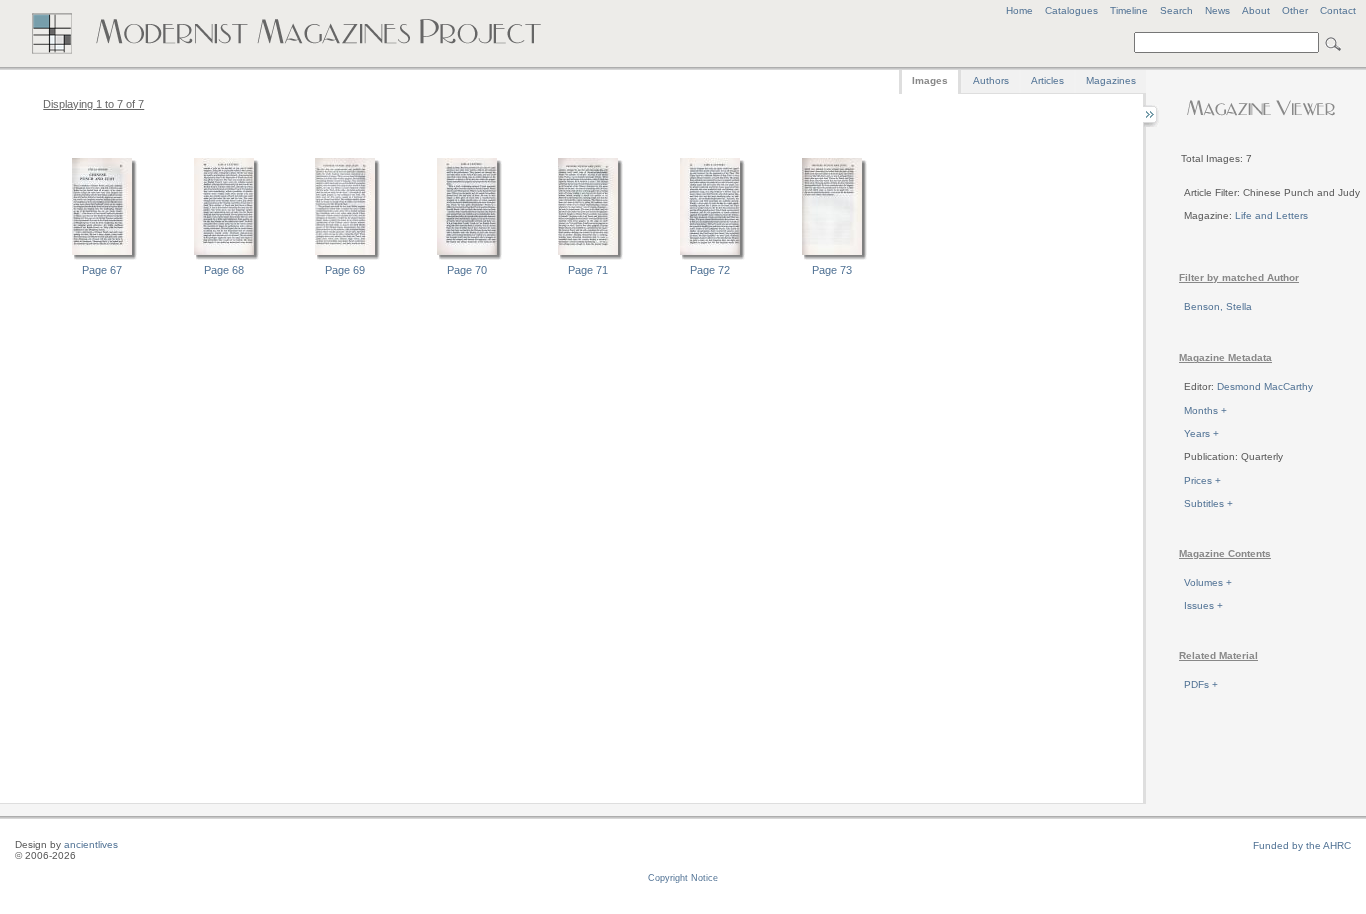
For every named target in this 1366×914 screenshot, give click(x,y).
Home (1019, 10)
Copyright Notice (683, 878)
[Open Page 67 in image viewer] (102, 257)
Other (1295, 10)
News (1217, 10)
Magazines (1111, 80)
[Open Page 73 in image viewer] (832, 257)
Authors (991, 80)
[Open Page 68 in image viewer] (224, 257)
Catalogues (1071, 10)
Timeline (1129, 10)
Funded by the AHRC (1302, 845)
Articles (1047, 80)
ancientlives (91, 844)
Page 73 (832, 270)
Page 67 (102, 270)
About (1256, 10)
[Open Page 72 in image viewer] (710, 257)
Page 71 (588, 270)
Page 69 (345, 270)
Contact (1338, 10)
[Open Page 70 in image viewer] (467, 257)
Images (930, 80)
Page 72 (710, 270)
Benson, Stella (1218, 306)
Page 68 (224, 270)
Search (1176, 10)
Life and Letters (1271, 215)
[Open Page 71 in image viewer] (588, 257)
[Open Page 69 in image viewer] (345, 257)
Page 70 (467, 270)
